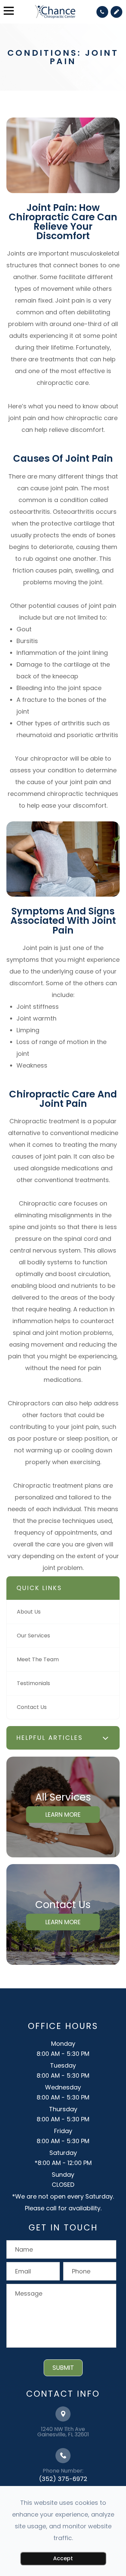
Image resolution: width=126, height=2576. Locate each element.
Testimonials (33, 1683)
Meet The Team (38, 1659)
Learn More (63, 1814)
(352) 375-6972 (63, 2479)
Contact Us (32, 1707)
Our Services (33, 1636)
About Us (29, 1612)
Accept (63, 2558)
